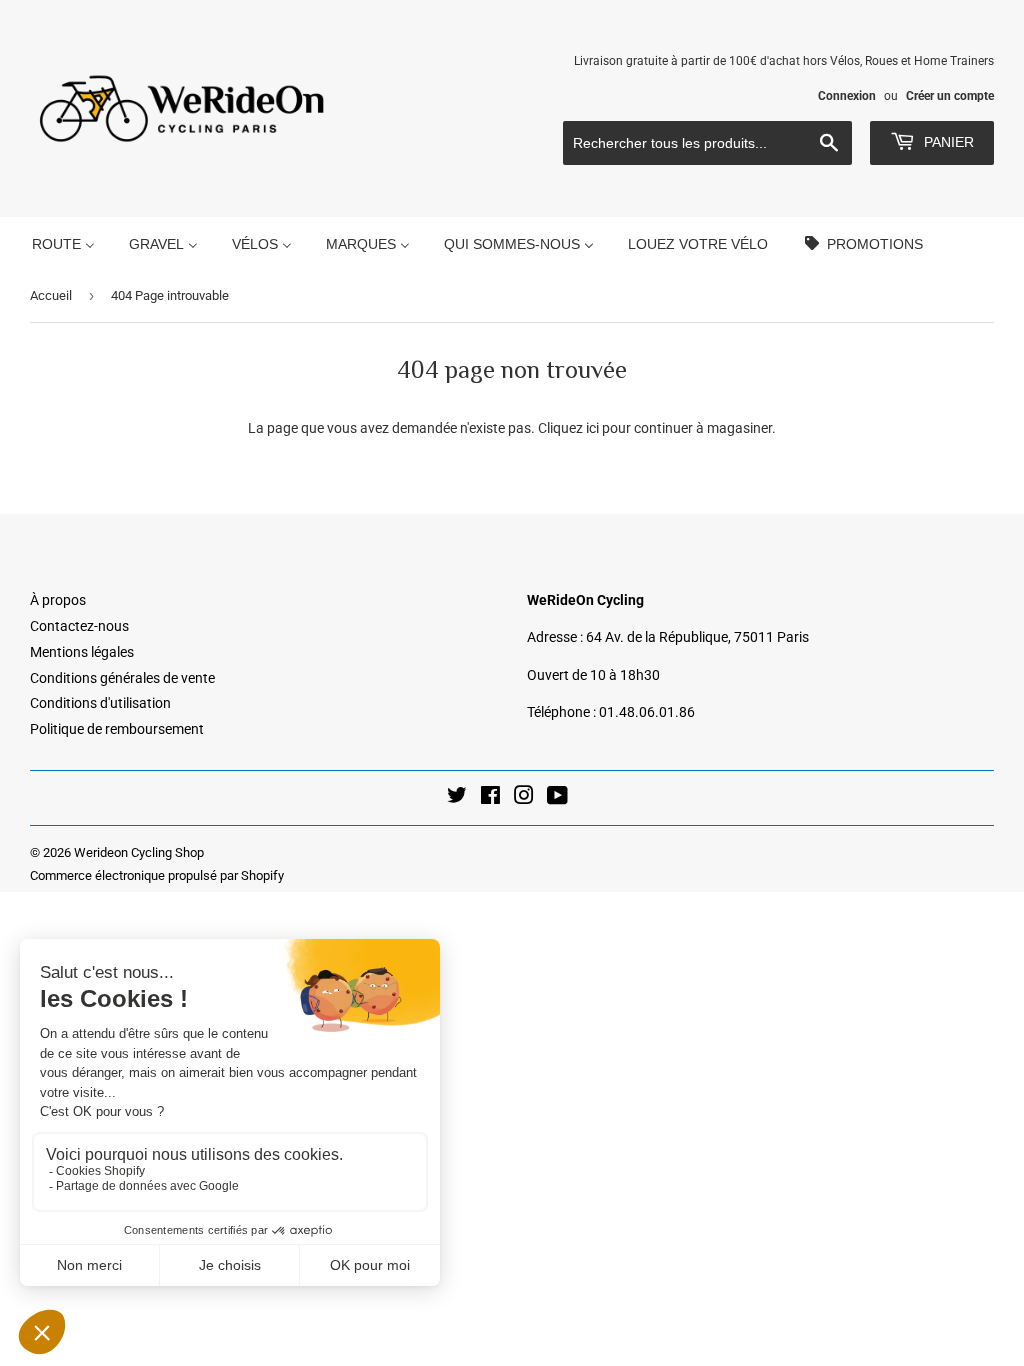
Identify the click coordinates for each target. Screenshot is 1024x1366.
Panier (947, 142)
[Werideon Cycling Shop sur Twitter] (457, 798)
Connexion (847, 96)
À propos (58, 600)
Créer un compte (950, 96)
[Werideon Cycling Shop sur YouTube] (557, 798)
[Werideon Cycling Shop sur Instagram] (524, 798)
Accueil (51, 295)
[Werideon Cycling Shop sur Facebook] (490, 798)
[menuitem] (63, 243)
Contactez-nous (79, 626)
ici (592, 428)
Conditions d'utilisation (100, 703)
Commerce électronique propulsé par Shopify (157, 875)
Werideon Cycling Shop (139, 852)
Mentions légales (82, 652)
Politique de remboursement (117, 729)
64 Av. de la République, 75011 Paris (697, 637)
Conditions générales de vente (122, 678)
